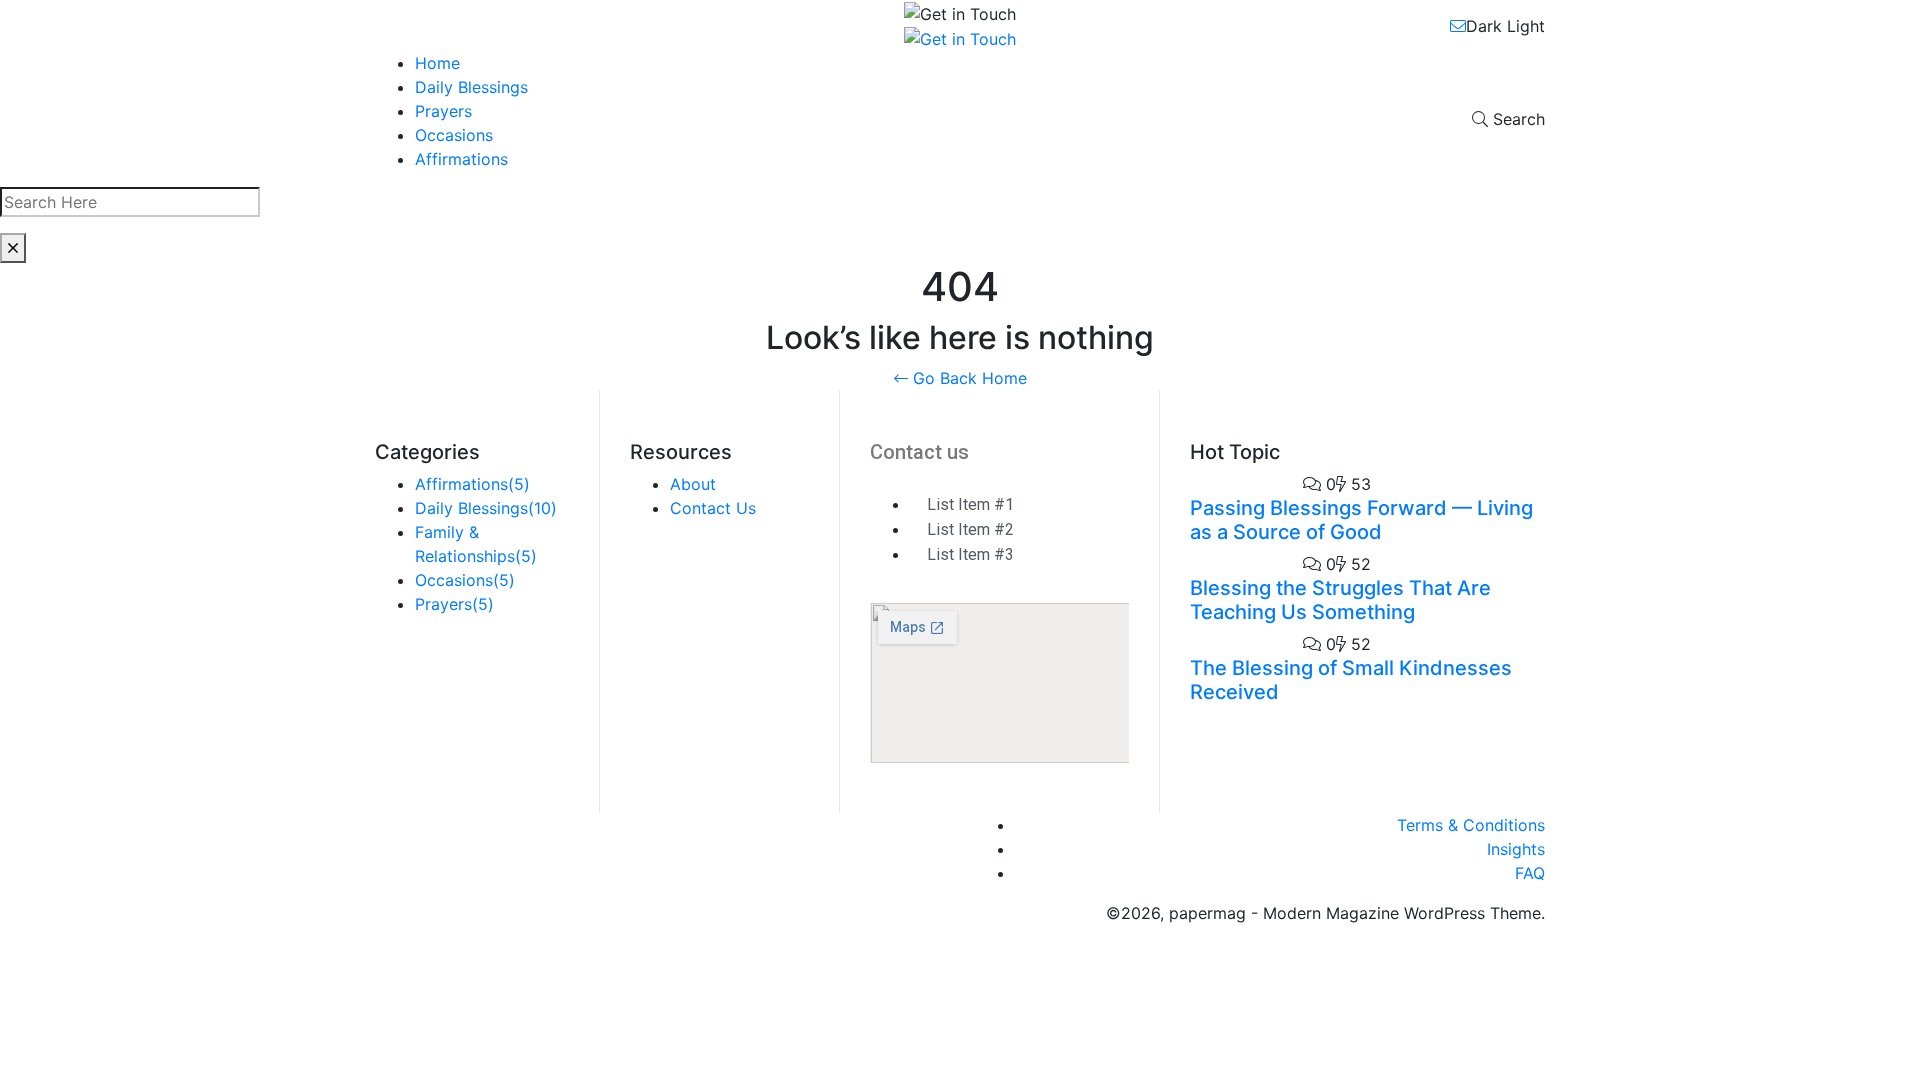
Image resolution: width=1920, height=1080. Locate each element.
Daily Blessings (471, 87)
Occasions (454, 135)
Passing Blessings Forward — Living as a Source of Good (1361, 520)
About (693, 484)
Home (437, 63)
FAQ (1530, 873)
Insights (1516, 849)
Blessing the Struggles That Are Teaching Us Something (1340, 600)
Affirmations (461, 159)
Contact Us (713, 508)
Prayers (443, 111)
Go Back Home (967, 378)
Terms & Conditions (1471, 825)
